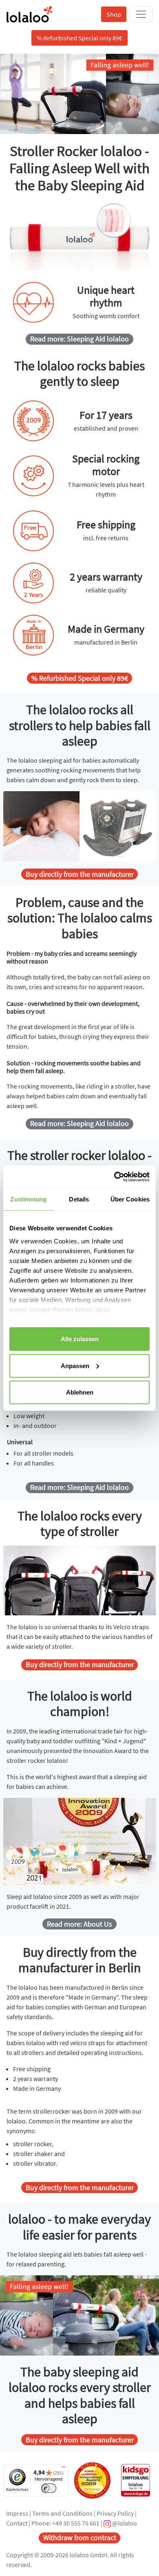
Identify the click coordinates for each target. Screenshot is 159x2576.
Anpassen (75, 1365)
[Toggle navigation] (141, 14)
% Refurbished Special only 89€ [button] (79, 38)
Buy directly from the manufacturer (80, 874)
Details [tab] (79, 1199)
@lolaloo (124, 2523)
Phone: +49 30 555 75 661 (65, 2523)
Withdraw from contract (80, 2538)
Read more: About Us (79, 1924)
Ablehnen (80, 1392)
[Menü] (64, 2469)
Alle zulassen (80, 1339)
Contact (17, 2523)
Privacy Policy (115, 2513)
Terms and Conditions (62, 2513)
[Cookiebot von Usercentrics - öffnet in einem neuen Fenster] (114, 1177)
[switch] (49, 2488)
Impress (17, 2513)
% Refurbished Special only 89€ (80, 678)
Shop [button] (114, 14)
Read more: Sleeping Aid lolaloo (79, 339)
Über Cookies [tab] (130, 1199)
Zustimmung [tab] (28, 1199)
